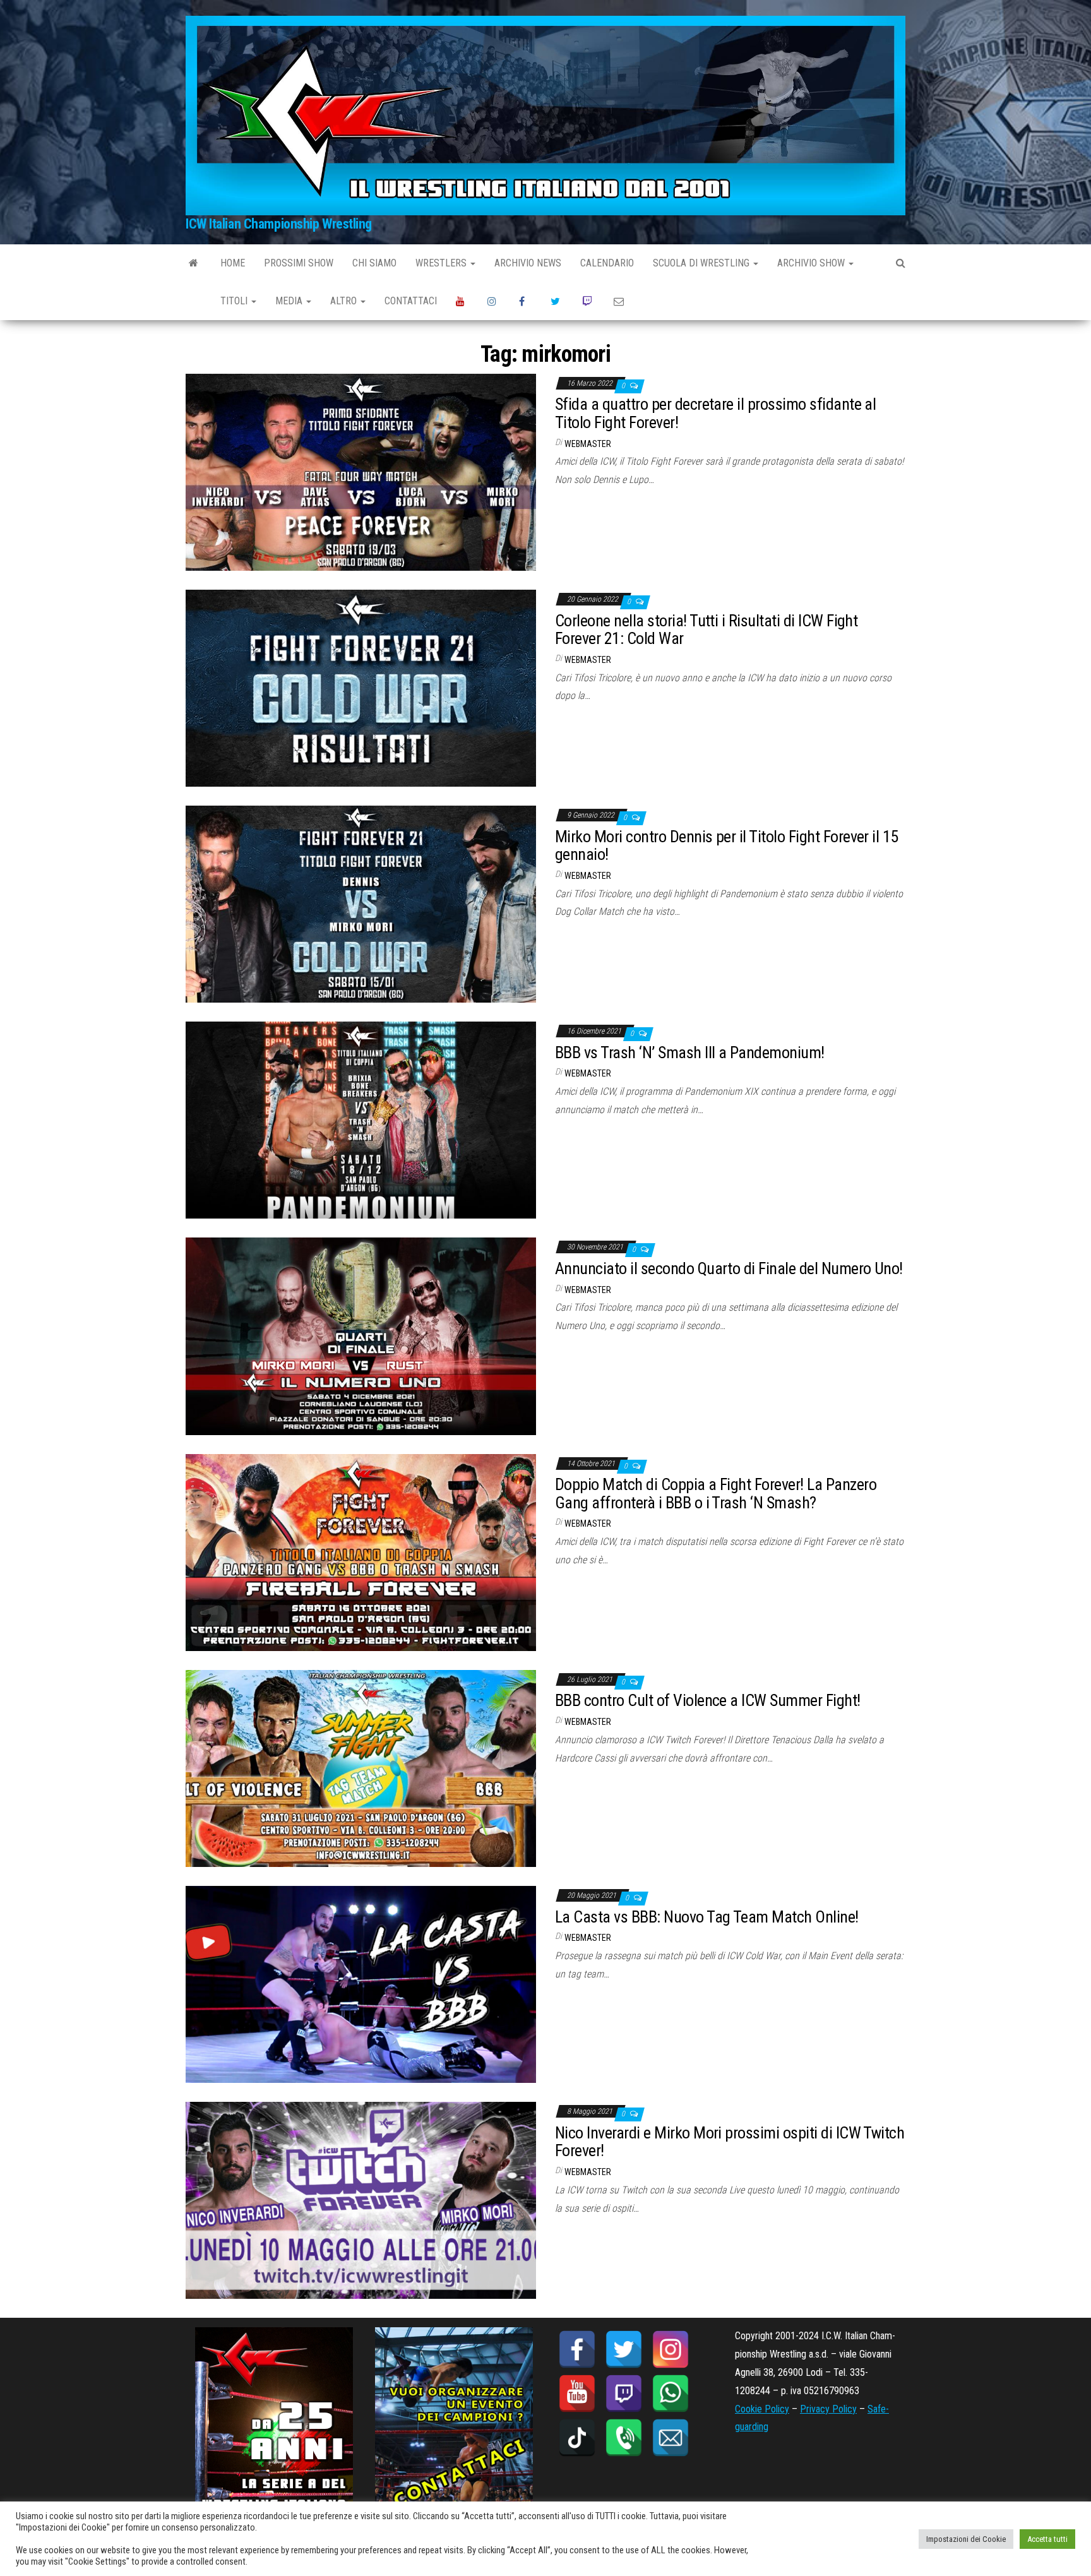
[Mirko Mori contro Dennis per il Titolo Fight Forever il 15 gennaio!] (361, 903)
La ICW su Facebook (525, 301)
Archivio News (528, 263)
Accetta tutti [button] (1047, 2539)
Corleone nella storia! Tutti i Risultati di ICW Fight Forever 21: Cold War (706, 630)
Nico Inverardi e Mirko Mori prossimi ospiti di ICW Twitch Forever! (730, 2142)
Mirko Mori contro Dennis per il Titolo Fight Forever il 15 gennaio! (727, 846)
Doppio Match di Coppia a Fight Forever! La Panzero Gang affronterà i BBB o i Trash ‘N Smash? (716, 1494)
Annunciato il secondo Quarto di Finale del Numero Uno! (729, 1268)
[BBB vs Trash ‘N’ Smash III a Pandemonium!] (361, 1120)
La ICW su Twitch (588, 301)
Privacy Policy (828, 2409)
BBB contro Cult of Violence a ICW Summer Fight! (708, 1700)
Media (290, 301)
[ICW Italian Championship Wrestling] (194, 263)
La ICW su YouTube (462, 301)
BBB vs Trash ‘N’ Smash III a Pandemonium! (690, 1052)
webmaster (588, 444)
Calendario (607, 263)
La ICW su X (557, 301)
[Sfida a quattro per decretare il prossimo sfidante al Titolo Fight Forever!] (361, 471)
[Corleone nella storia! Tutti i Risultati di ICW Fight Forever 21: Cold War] (361, 687)
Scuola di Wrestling (702, 263)
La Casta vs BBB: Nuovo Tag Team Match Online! (707, 1917)
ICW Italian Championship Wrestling (279, 224)
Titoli (235, 301)
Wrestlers (442, 263)
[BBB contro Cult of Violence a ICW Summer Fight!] (361, 1768)
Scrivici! (620, 301)
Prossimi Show (299, 263)
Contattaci (411, 301)
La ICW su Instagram (494, 301)
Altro (345, 301)
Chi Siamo (374, 263)
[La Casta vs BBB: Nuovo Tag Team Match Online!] (361, 1983)
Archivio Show (812, 263)
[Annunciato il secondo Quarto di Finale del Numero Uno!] (361, 1336)
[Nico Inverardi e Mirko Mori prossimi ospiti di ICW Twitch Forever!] (361, 2200)
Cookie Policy (762, 2409)
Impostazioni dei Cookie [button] (966, 2539)
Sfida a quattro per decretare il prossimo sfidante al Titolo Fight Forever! (715, 413)
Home (233, 263)
